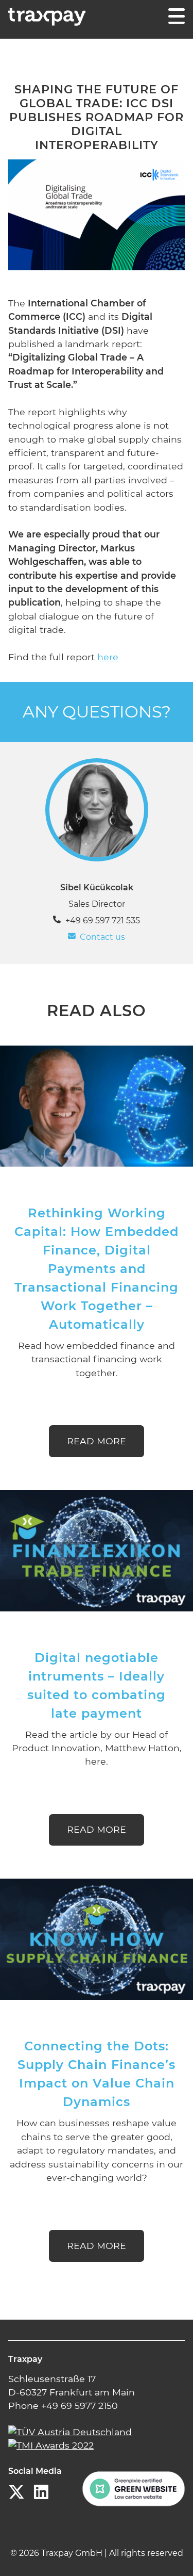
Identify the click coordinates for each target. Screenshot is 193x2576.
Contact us (102, 937)
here (108, 657)
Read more (97, 1441)
